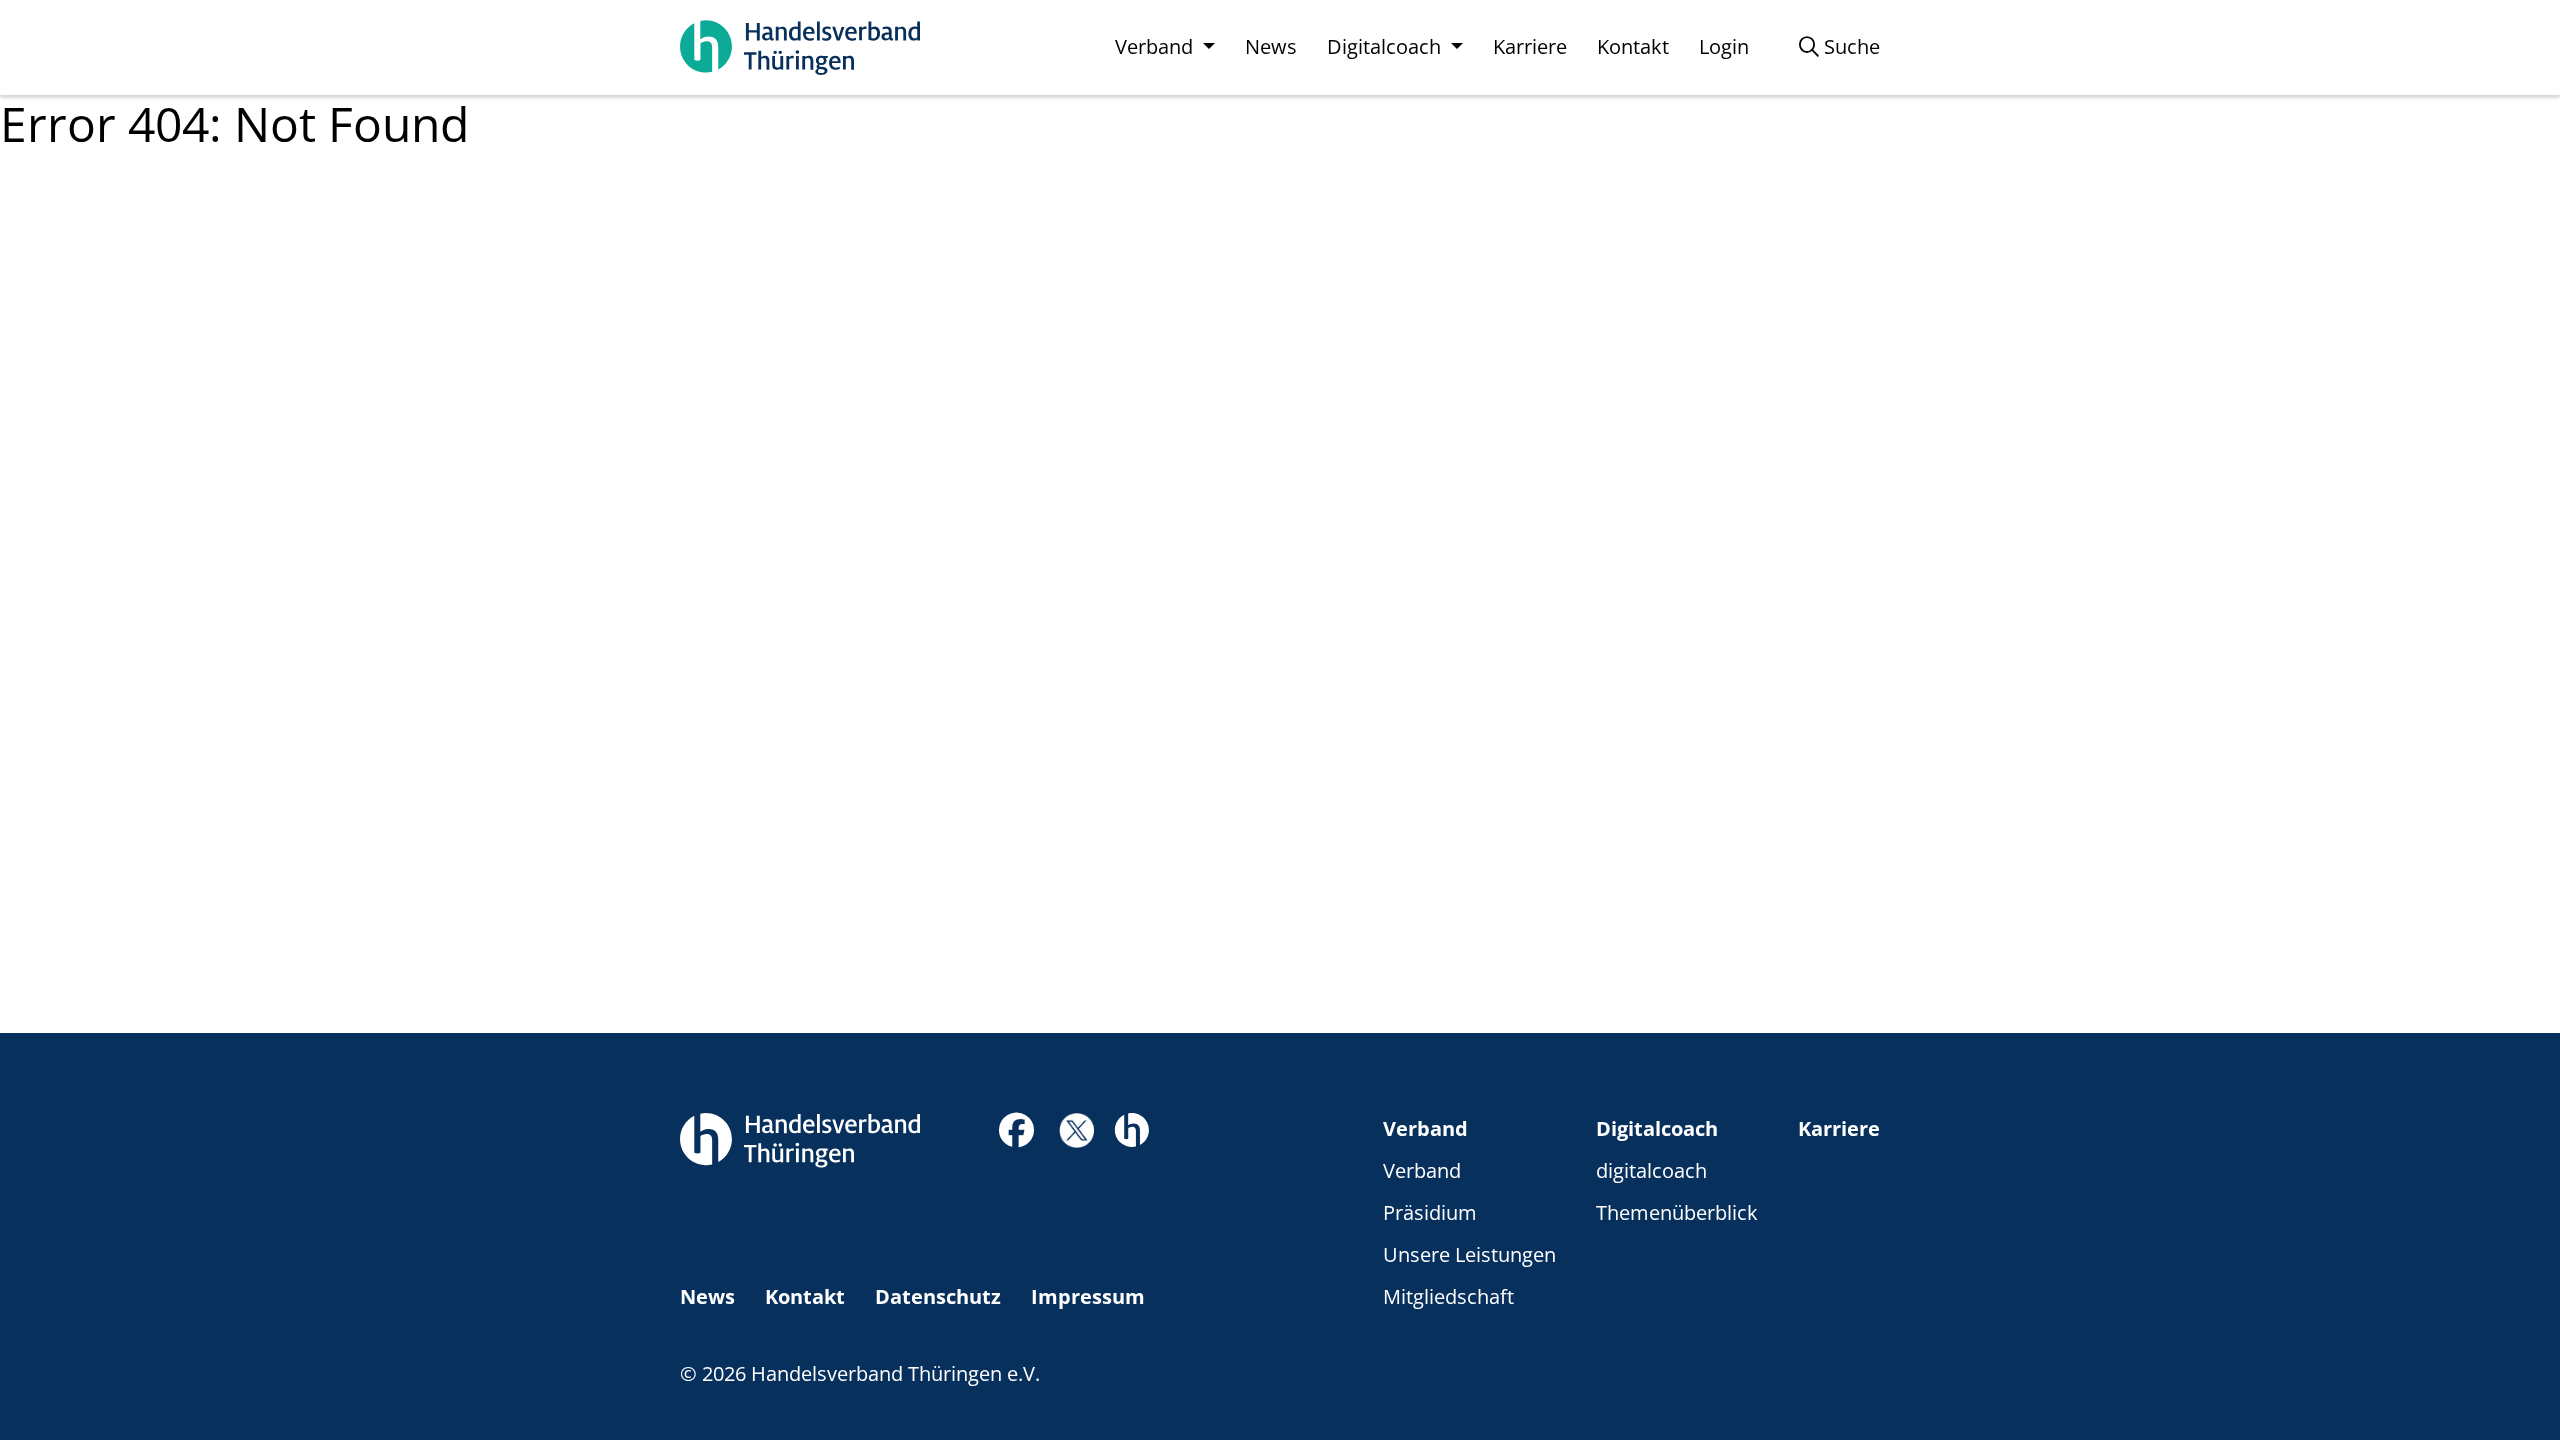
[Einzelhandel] (1131, 1127)
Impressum (1088, 1296)
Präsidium (1430, 1212)
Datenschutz (938, 1296)
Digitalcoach (1657, 1128)
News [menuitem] (1271, 46)
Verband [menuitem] (1156, 46)
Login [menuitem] (1724, 46)
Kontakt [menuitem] (1633, 46)
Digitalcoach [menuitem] (1386, 46)
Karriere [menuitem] (1530, 46)
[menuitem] (1839, 47)
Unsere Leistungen (1469, 1254)
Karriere (1839, 1128)
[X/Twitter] (1076, 1128)
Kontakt (805, 1296)
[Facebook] (1017, 1135)
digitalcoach (1651, 1170)
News (707, 1296)
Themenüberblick (1677, 1212)
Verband (1425, 1128)
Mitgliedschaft (1448, 1296)
